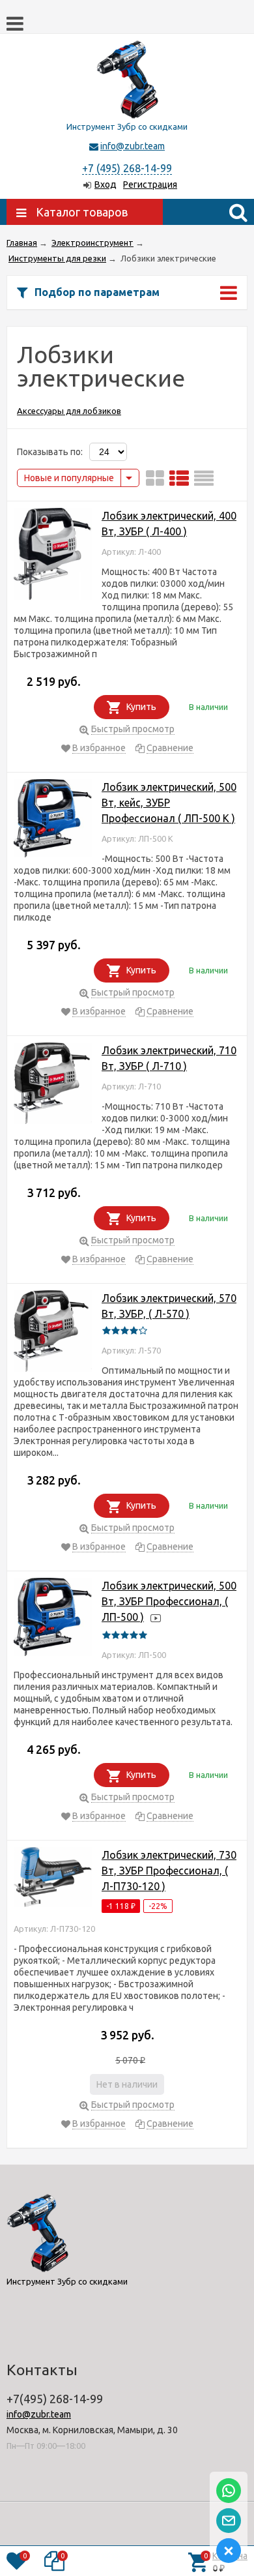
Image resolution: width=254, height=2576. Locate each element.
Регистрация (150, 185)
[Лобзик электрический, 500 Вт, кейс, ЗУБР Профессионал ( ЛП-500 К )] (53, 821)
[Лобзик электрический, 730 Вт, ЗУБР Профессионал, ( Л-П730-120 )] (53, 1879)
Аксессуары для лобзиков (69, 411)
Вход (106, 185)
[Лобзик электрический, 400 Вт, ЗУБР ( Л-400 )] (53, 556)
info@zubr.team (133, 146)
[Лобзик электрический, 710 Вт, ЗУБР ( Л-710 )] (53, 1086)
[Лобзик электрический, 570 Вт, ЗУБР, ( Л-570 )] (53, 1333)
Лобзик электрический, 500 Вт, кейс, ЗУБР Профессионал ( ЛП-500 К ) (169, 803)
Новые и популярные (69, 478)
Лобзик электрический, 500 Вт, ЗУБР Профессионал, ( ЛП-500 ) (169, 1601)
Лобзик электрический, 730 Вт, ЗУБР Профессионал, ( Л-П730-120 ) (169, 1871)
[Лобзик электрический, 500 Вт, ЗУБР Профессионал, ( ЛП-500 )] (53, 1619)
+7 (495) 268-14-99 (127, 168)
